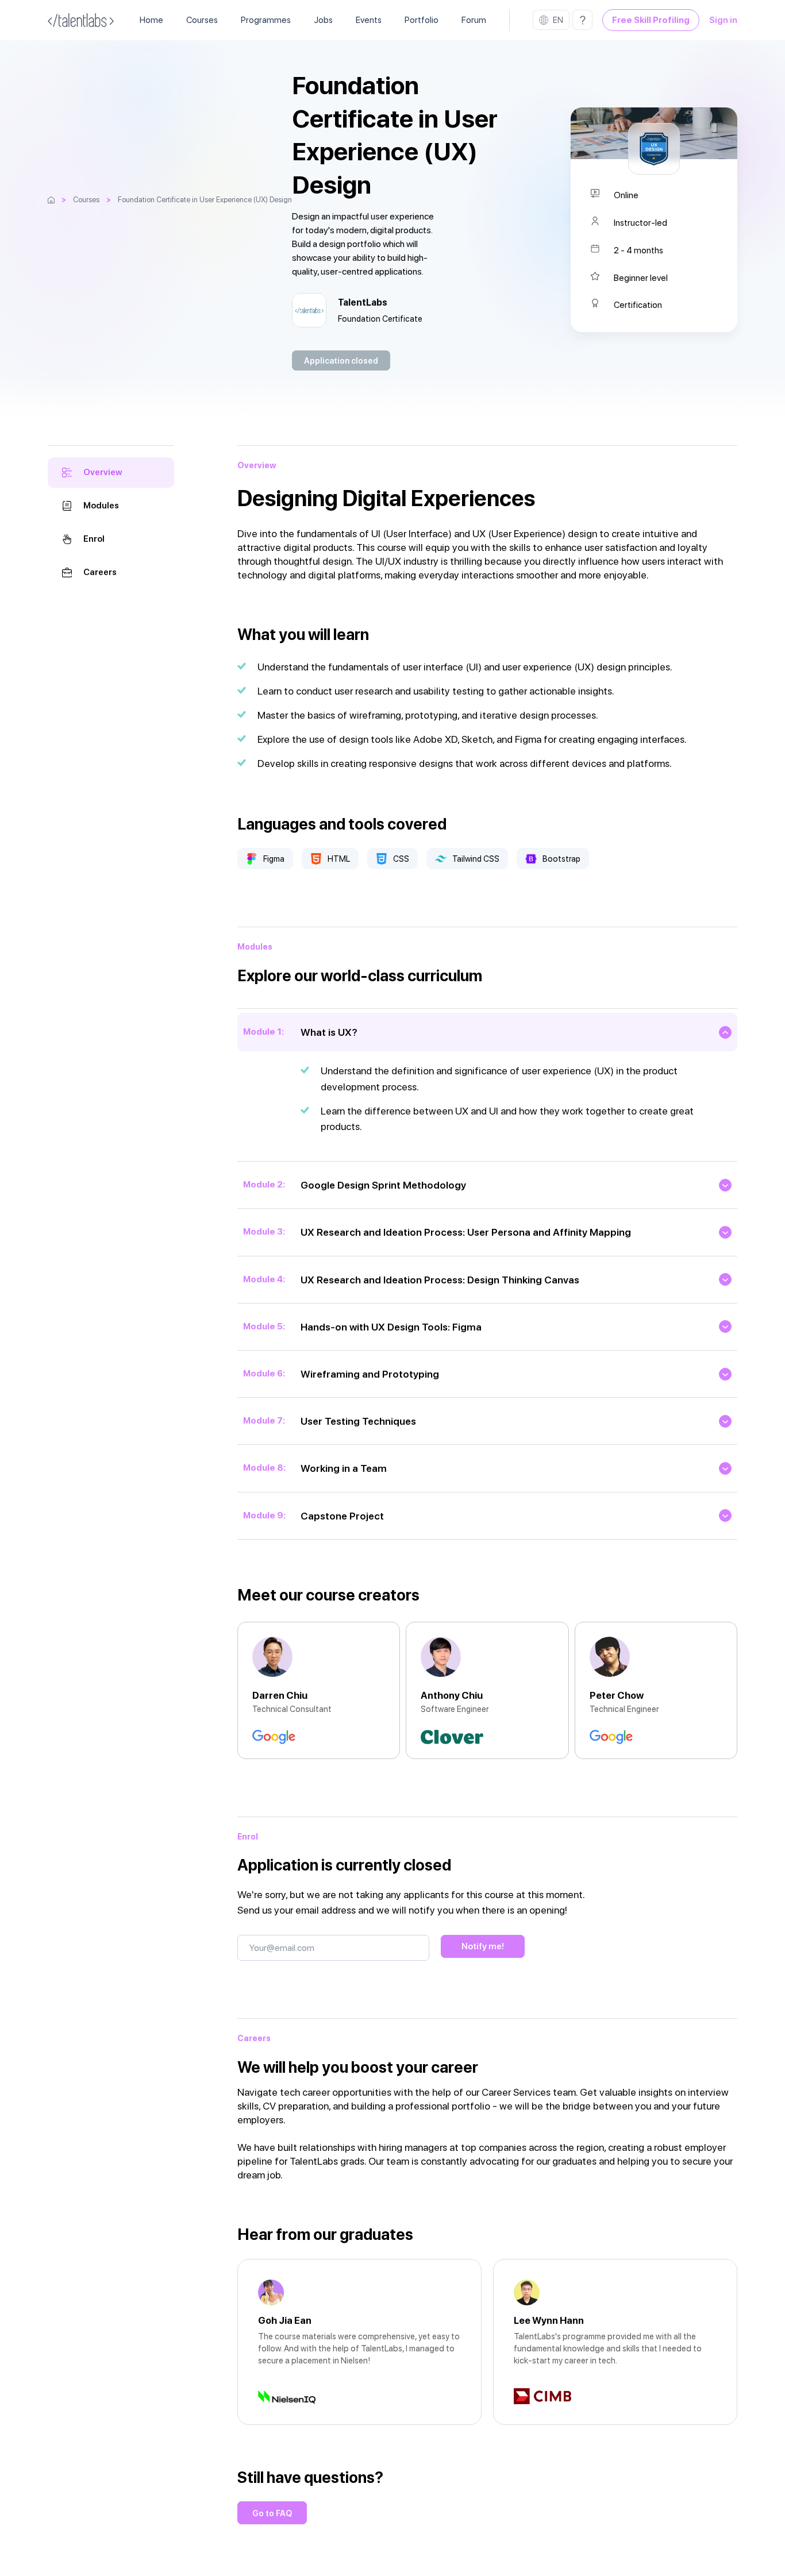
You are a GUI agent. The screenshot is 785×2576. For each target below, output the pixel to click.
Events (369, 20)
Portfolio (422, 20)
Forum (474, 20)
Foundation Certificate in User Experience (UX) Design (205, 200)
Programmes (266, 20)
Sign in (723, 20)
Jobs (323, 20)
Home (151, 20)
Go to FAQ (272, 2513)
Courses (202, 20)
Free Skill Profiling (651, 20)
